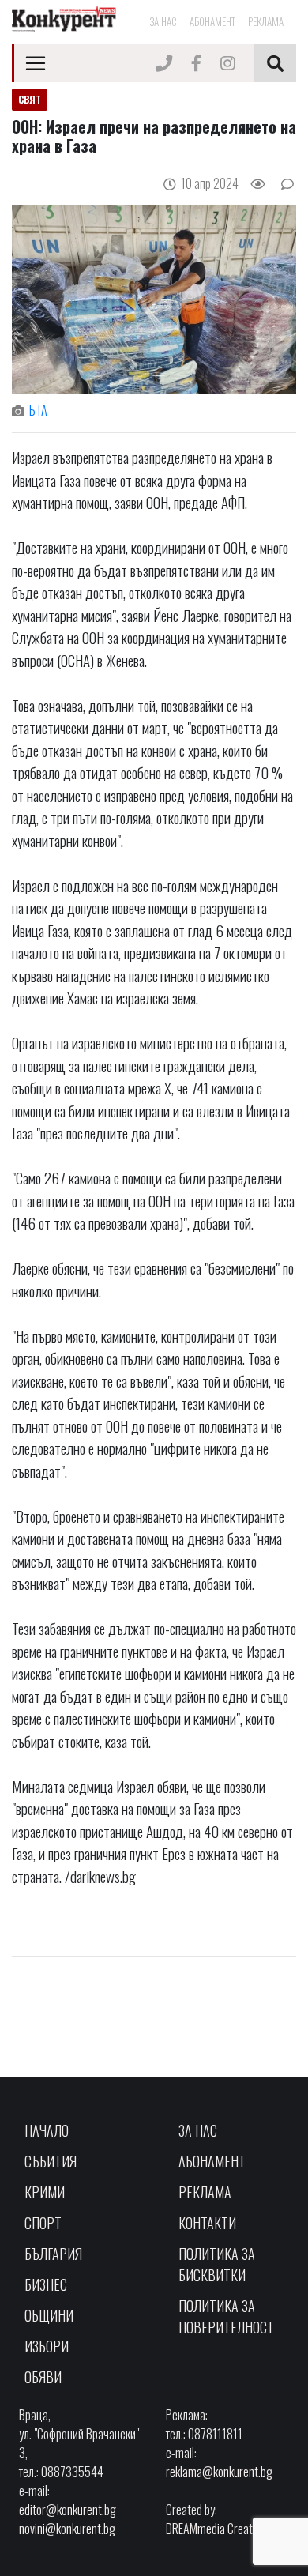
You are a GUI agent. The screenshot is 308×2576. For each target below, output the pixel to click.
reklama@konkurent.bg (219, 2472)
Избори (47, 2346)
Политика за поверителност (226, 2316)
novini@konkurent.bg (67, 2529)
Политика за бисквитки (217, 2264)
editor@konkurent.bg (68, 2510)
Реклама (266, 21)
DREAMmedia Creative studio (231, 2529)
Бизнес (46, 2284)
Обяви (43, 2377)
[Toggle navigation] (36, 63)
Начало (47, 2130)
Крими (45, 2192)
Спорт (43, 2223)
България (53, 2254)
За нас (163, 21)
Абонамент (212, 21)
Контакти (207, 2223)
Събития (51, 2161)
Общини (49, 2315)
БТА (38, 410)
